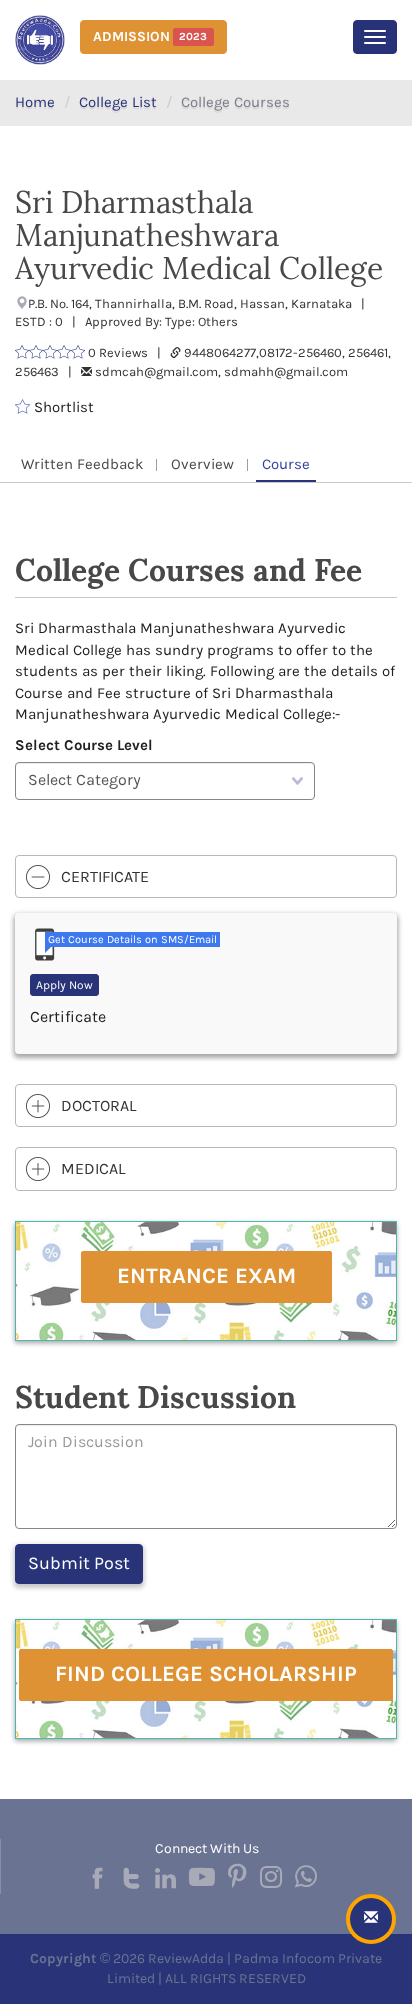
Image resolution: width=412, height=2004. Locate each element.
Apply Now (64, 985)
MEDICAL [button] (93, 1168)
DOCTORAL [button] (98, 1105)
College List (118, 102)
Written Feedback (82, 464)
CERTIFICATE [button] (105, 876)
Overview (202, 464)
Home (35, 102)
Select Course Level (84, 745)
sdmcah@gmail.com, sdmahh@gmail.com (221, 371)
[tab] (206, 877)
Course (286, 464)
